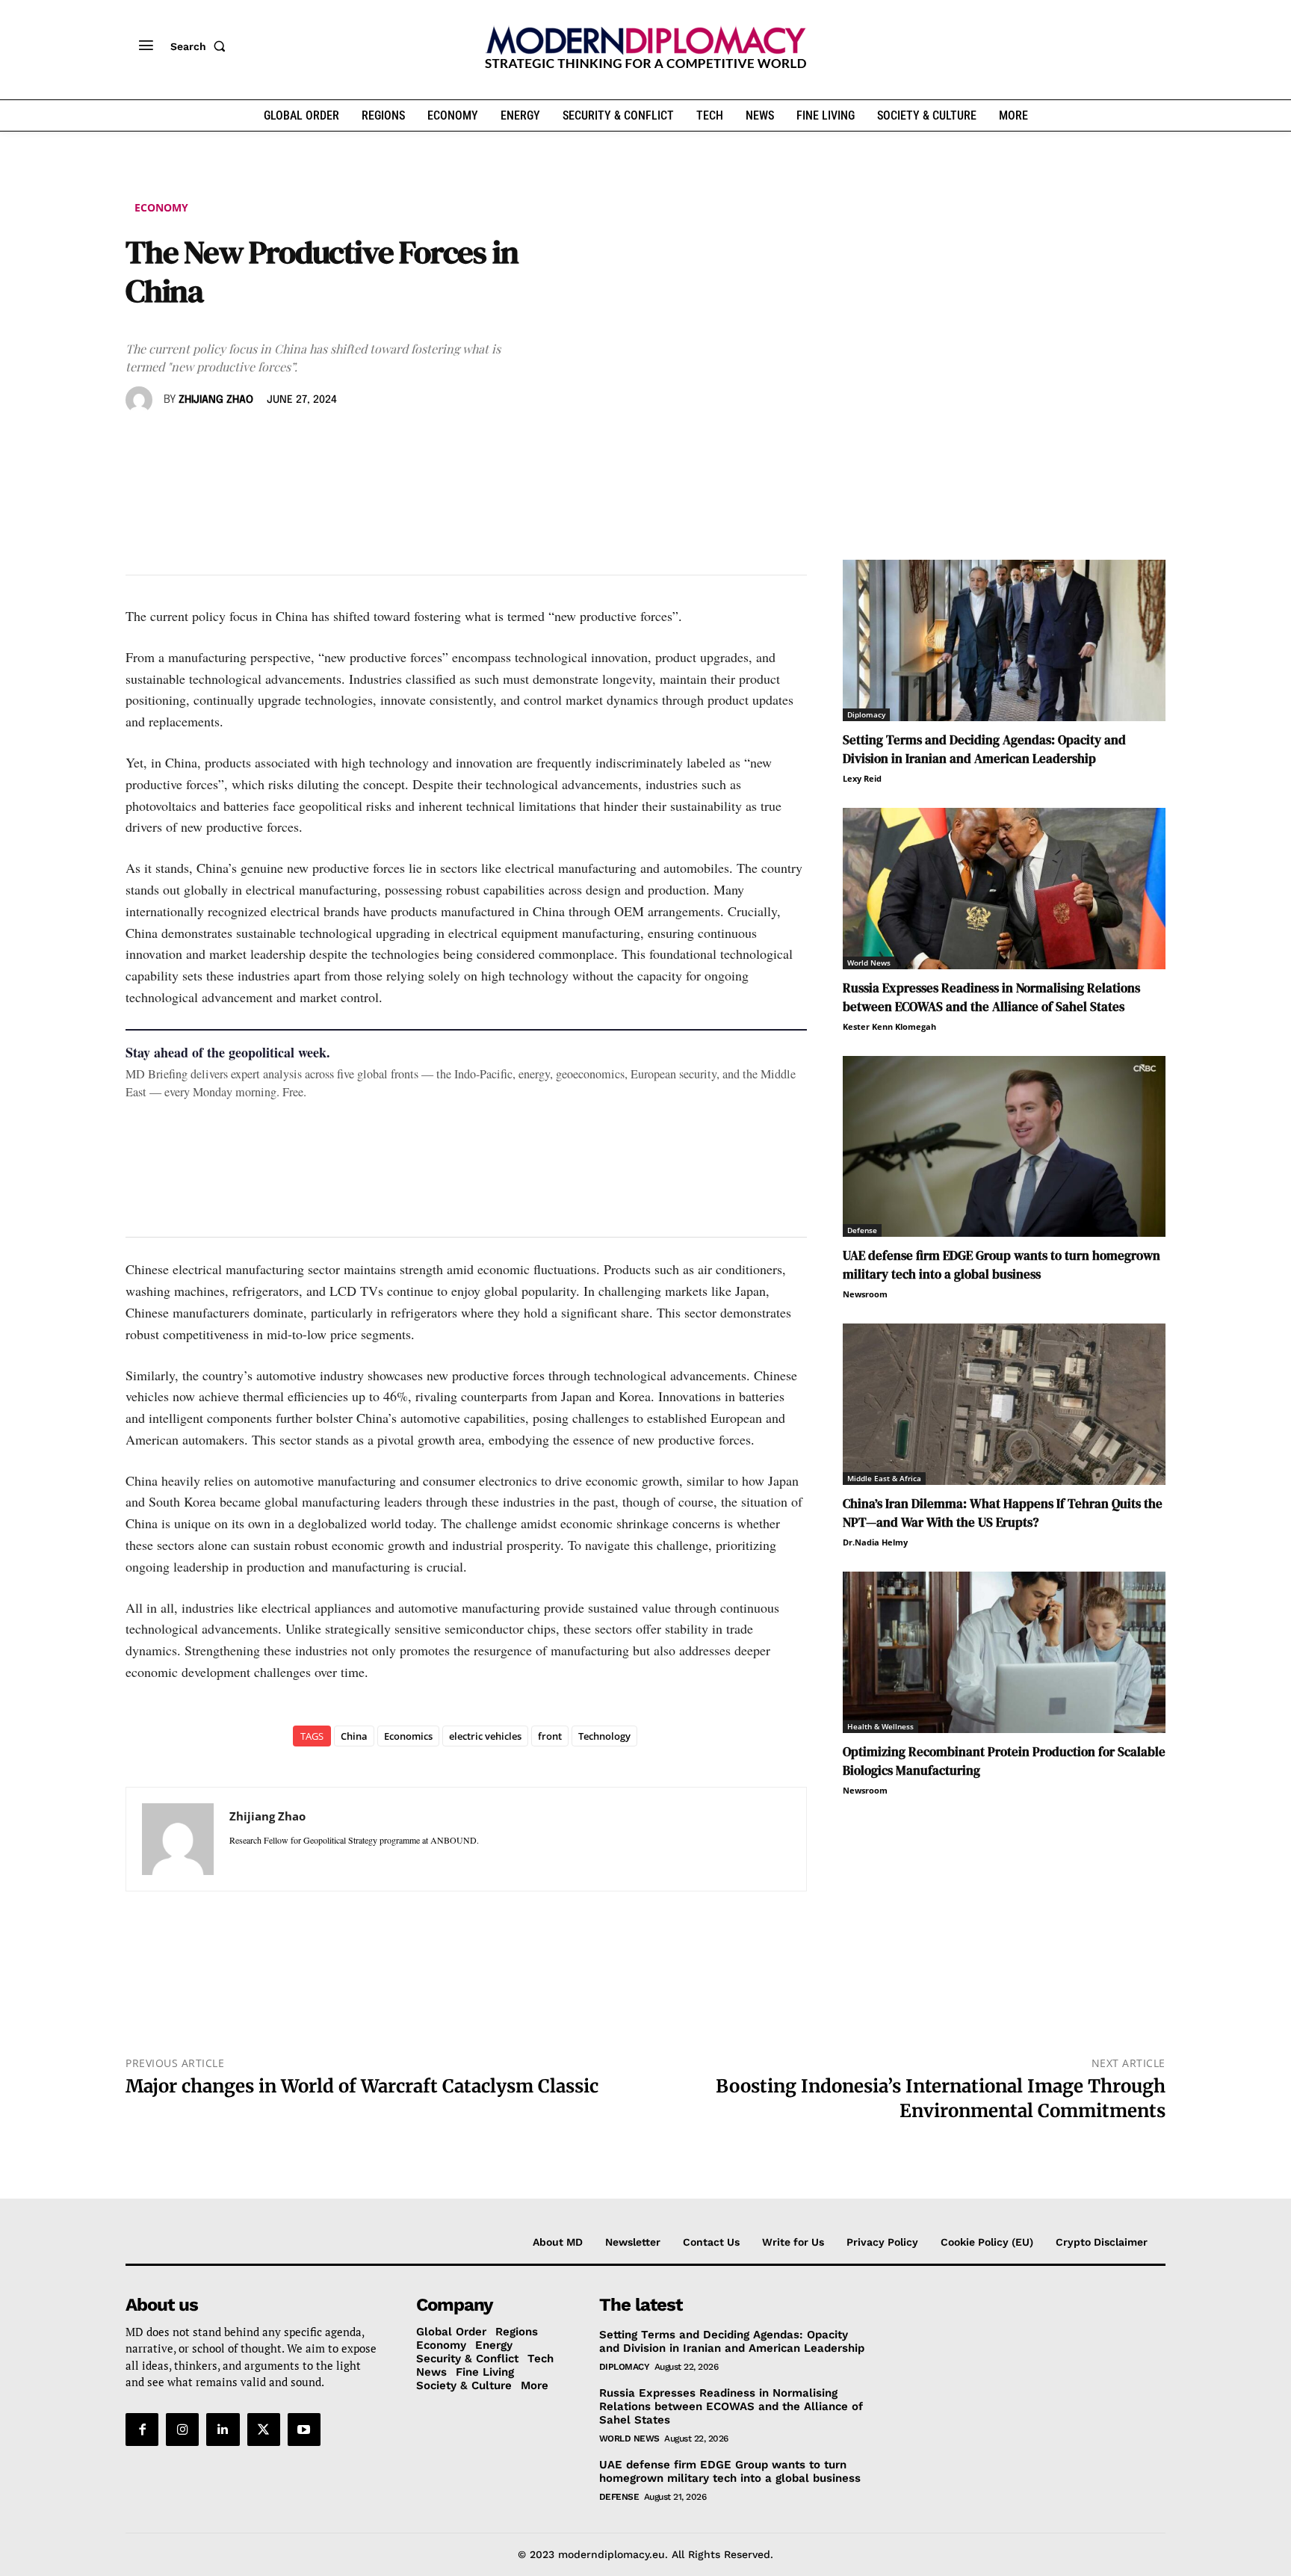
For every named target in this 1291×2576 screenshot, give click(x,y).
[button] (201, 46)
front (550, 1736)
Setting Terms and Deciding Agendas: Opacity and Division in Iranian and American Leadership (984, 749)
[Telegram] (312, 443)
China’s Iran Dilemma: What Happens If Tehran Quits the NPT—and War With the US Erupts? (1003, 1513)
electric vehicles (485, 1736)
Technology (604, 1736)
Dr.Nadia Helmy (875, 1542)
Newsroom (865, 1294)
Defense (862, 1230)
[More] (347, 443)
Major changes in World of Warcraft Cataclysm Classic (362, 2086)
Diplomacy (866, 714)
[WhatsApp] (209, 443)
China (354, 1736)
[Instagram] (182, 2430)
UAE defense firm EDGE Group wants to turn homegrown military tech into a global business (1001, 1265)
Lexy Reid (862, 778)
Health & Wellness (880, 1726)
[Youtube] (304, 2430)
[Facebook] (140, 443)
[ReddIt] (278, 443)
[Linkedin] (244, 443)
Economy (161, 207)
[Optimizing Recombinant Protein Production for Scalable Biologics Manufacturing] (1004, 1652)
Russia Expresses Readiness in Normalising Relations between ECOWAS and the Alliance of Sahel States (991, 997)
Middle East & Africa (884, 1478)
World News (869, 963)
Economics (408, 1736)
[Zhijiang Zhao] (141, 400)
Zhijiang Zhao (216, 400)
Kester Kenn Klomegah (889, 1026)
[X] (175, 443)
